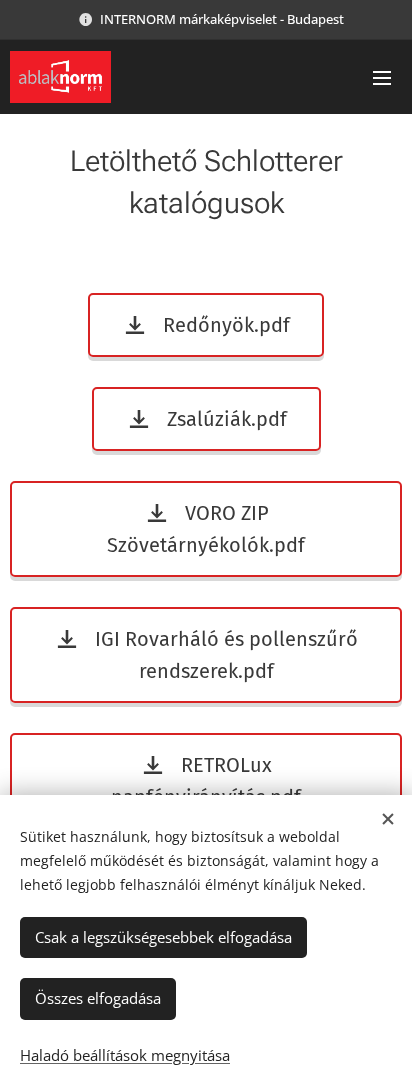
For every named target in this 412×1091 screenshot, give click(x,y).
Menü (382, 77)
